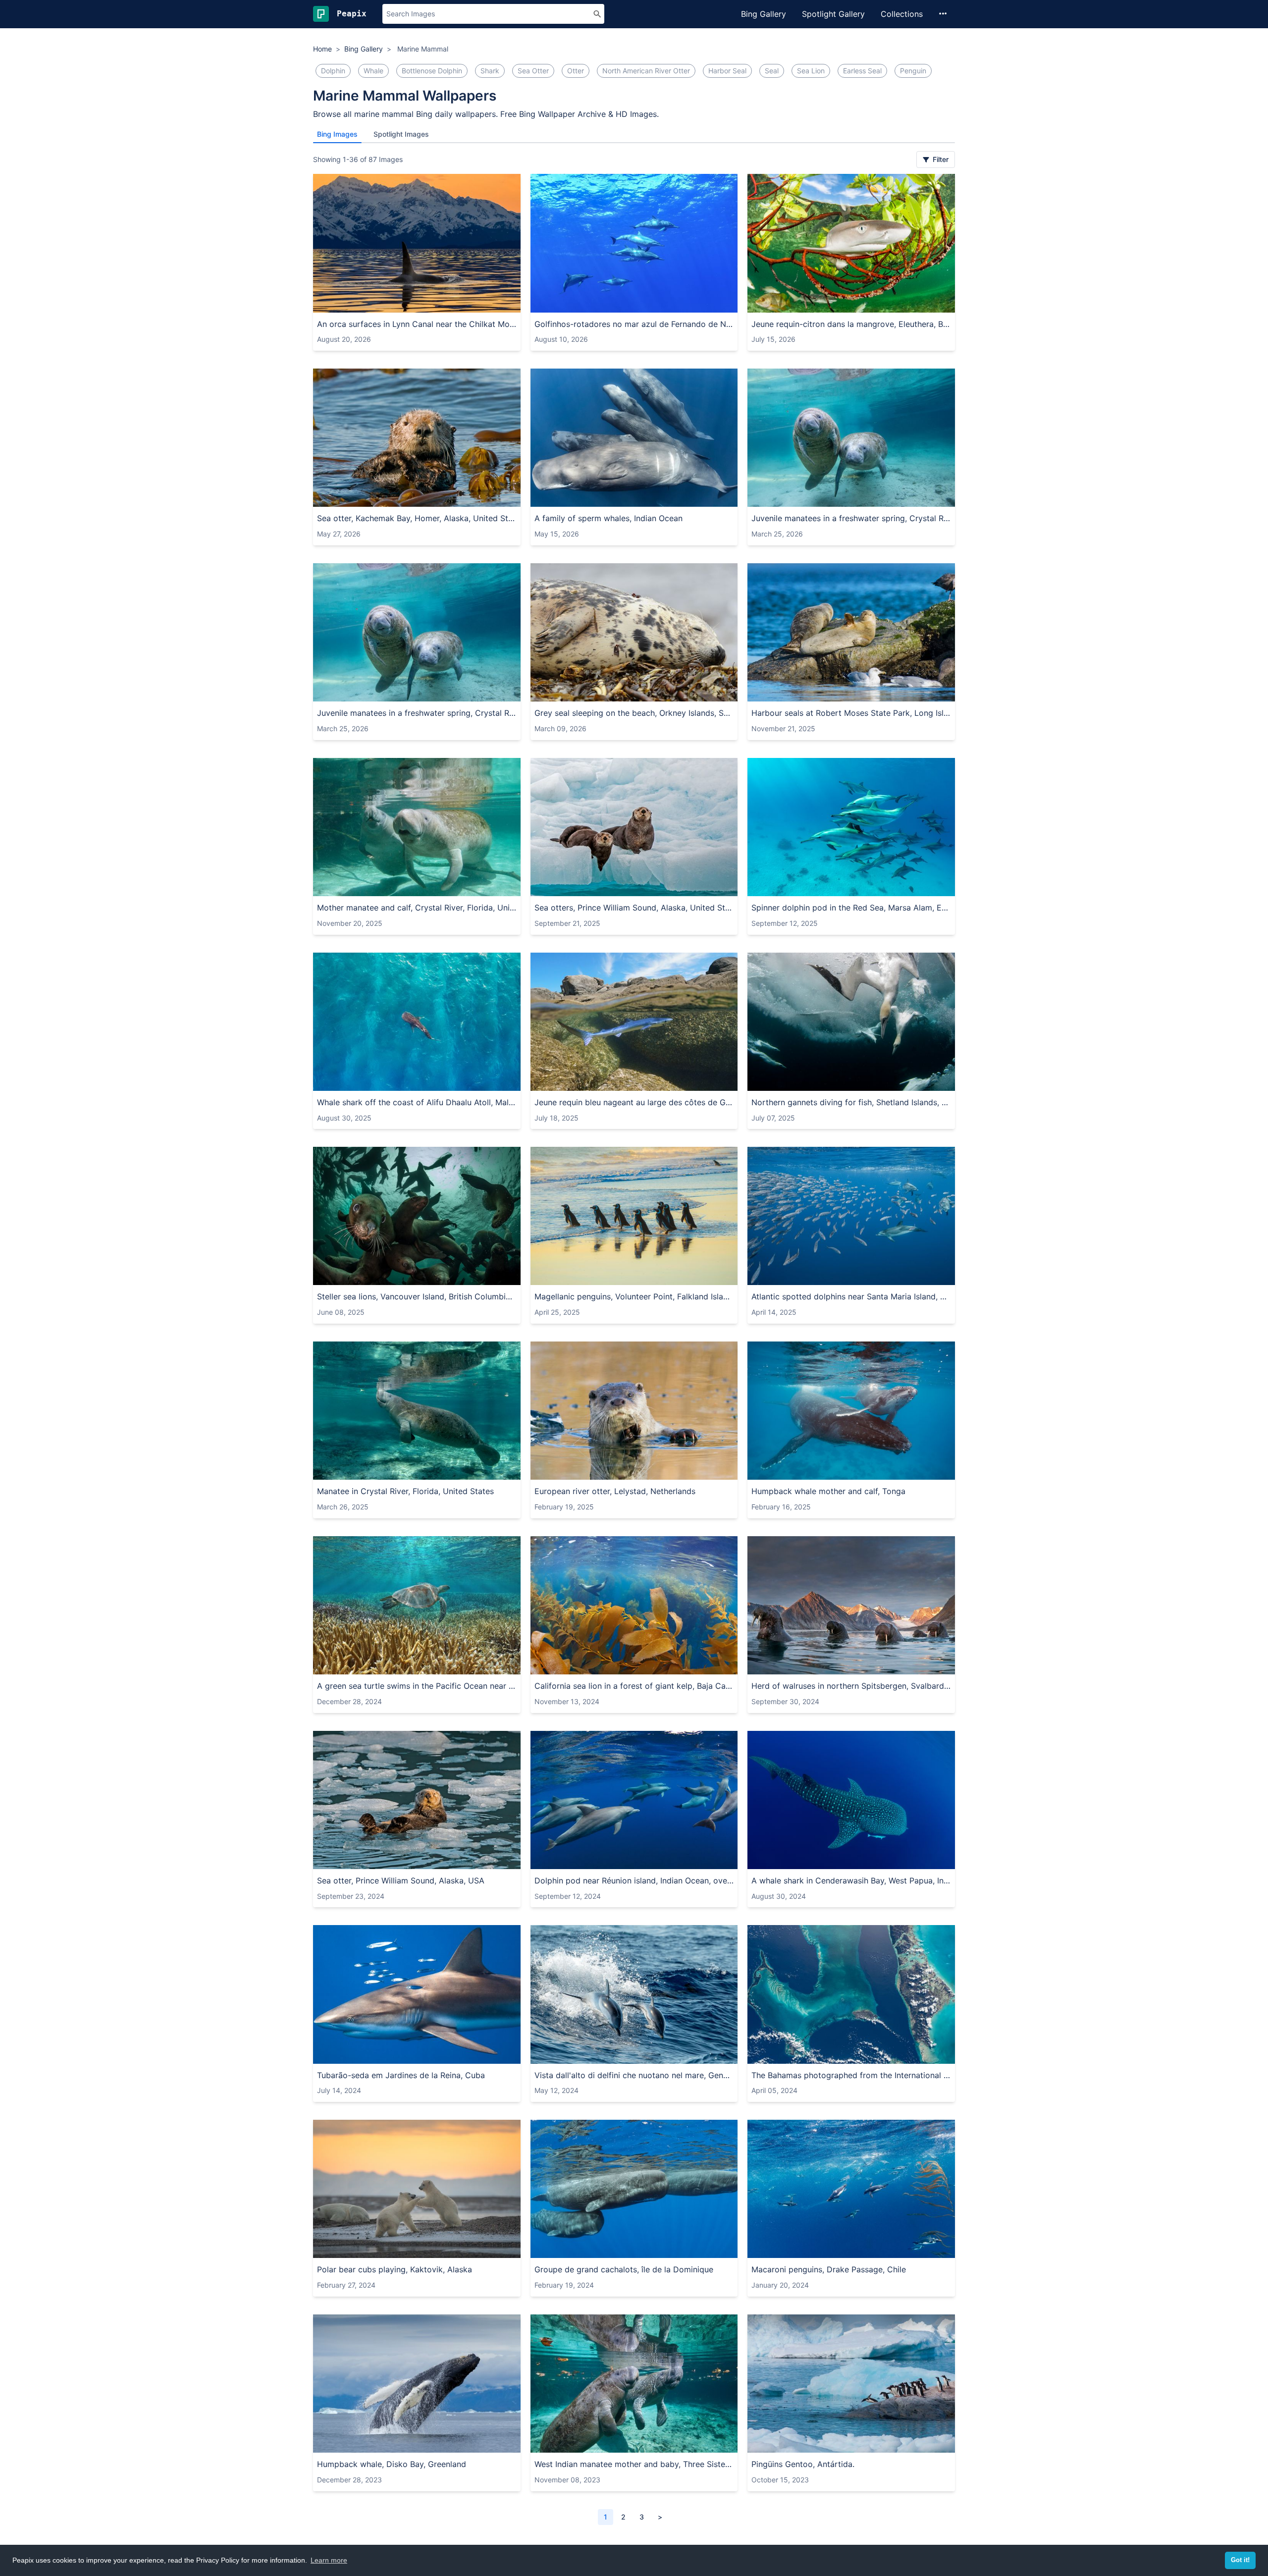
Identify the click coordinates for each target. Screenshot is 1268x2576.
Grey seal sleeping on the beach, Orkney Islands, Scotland (634, 713)
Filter (940, 159)
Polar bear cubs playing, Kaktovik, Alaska (395, 2269)
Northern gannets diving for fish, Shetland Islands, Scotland (851, 1102)
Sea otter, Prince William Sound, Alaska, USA (401, 1880)
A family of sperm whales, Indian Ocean (608, 518)
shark (490, 71)
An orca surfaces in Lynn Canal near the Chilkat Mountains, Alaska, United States (417, 324)
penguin (913, 71)
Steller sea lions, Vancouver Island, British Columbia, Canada (417, 1296)
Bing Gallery (764, 14)
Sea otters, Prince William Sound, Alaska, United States (634, 908)
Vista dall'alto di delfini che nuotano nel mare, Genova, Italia (634, 2075)
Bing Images (337, 134)
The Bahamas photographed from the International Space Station (851, 2075)
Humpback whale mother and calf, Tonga (828, 1491)
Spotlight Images (401, 134)
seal (772, 71)
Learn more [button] (329, 2560)
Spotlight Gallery (833, 14)
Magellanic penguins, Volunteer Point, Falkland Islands (634, 1296)
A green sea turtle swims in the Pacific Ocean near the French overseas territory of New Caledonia (417, 1686)
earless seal (862, 71)
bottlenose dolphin (432, 71)
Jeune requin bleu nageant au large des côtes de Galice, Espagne (634, 1102)
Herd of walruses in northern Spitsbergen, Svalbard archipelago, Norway (851, 1686)
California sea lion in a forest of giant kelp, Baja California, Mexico (634, 1686)
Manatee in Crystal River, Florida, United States (405, 1491)
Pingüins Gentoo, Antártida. (803, 2464)
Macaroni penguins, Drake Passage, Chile (829, 2269)
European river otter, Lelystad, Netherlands (615, 1491)
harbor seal (727, 71)
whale (373, 71)
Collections (902, 14)
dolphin (333, 71)
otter (576, 71)
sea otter (533, 71)
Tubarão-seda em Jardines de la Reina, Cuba (401, 2075)
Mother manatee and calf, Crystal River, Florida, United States (417, 908)
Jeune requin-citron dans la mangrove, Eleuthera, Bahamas (851, 324)
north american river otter (646, 71)
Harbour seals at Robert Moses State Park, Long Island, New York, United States (851, 713)
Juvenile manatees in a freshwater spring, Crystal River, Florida (417, 713)
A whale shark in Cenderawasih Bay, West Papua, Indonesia (851, 1880)
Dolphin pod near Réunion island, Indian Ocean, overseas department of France (634, 1880)
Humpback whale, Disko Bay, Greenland (392, 2464)
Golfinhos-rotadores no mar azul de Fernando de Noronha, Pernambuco (634, 324)
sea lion (811, 71)
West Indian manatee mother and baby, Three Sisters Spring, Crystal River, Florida (634, 2464)
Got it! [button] (1240, 2560)
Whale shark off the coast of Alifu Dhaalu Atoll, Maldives (417, 1102)
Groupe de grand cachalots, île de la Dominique (624, 2269)
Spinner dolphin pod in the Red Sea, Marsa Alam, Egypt (851, 908)
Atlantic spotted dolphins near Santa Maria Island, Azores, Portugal (851, 1296)
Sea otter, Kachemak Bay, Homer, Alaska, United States (417, 518)
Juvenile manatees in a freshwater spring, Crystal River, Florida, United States (851, 518)
